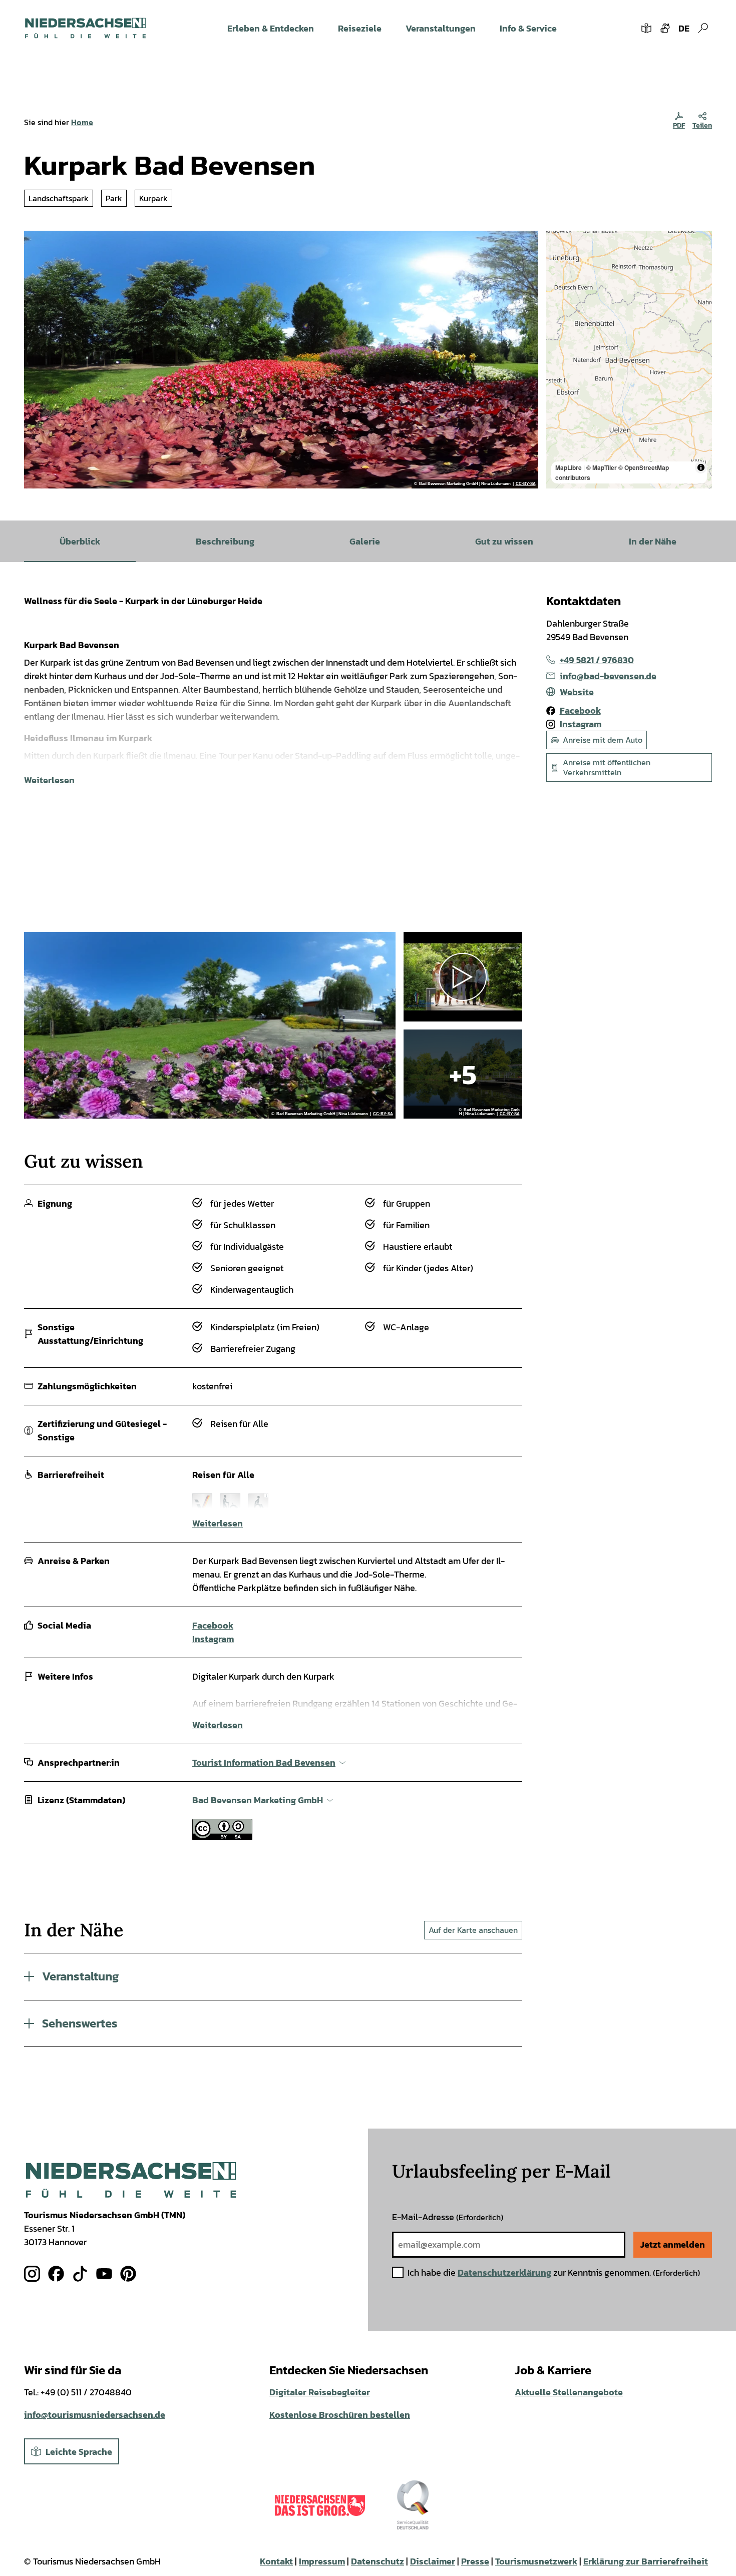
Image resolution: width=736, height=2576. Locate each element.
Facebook (213, 1625)
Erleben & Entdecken (271, 28)
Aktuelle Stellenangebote (569, 2392)
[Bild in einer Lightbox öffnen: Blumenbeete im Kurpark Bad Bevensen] (210, 1025)
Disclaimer (433, 2561)
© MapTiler (602, 467)
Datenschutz (378, 2561)
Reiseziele (360, 28)
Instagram (213, 1639)
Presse (475, 2561)
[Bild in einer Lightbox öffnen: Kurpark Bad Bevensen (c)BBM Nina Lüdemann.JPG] (281, 360)
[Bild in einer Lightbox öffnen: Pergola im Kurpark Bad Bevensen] (463, 1074)
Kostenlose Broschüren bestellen (340, 2415)
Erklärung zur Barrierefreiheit (646, 2561)
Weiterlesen (49, 780)
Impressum (322, 2561)
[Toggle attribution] (701, 467)
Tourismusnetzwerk (536, 2561)
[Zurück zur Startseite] (85, 28)
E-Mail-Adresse (448, 2217)
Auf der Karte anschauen (473, 1930)
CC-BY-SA (526, 484)
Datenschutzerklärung (504, 2272)
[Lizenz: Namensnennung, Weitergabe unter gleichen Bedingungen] (222, 1837)
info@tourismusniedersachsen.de (95, 2415)
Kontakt (276, 2561)
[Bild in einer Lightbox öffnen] (131, 2180)
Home (82, 122)
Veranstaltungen (441, 28)
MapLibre (569, 467)
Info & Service (528, 28)
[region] (629, 360)
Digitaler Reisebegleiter (320, 2392)
